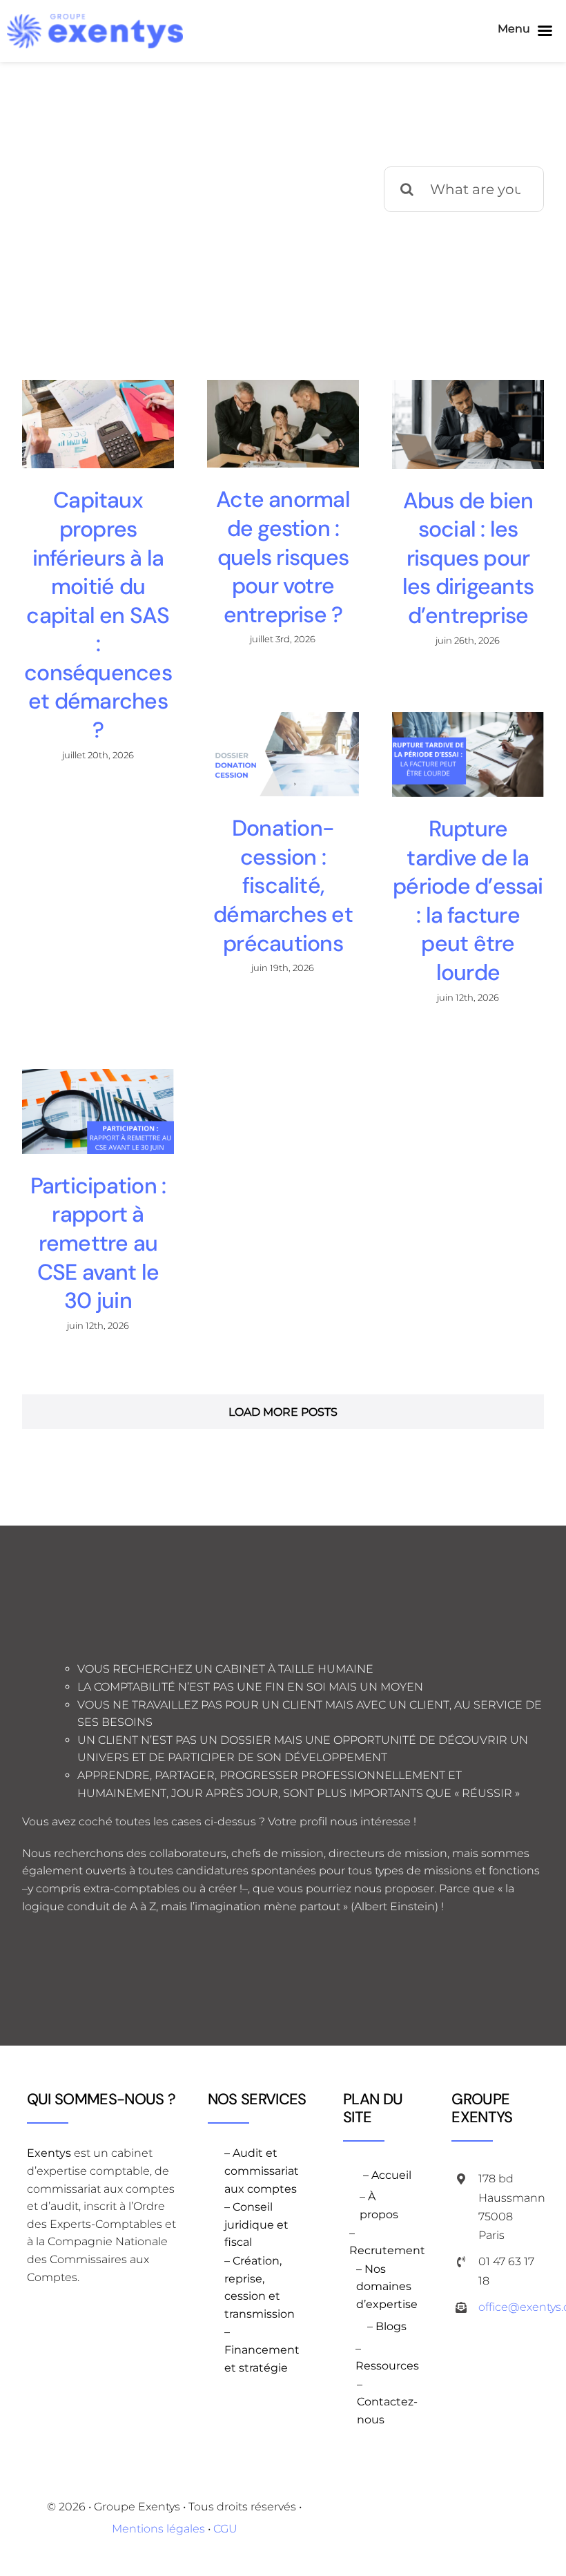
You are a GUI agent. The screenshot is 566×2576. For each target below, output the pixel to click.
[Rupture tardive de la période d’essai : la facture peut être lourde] (468, 754)
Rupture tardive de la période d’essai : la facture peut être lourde (468, 901)
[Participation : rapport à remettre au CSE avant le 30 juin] (98, 1112)
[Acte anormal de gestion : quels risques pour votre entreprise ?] (283, 424)
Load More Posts (283, 1412)
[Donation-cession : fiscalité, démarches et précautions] (283, 754)
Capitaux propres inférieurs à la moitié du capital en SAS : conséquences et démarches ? (98, 615)
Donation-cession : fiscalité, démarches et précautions (283, 885)
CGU (225, 2529)
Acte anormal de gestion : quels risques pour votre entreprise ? (283, 557)
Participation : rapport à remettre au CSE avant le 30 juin (98, 1243)
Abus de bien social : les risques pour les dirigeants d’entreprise (468, 558)
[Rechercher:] (464, 188)
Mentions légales (158, 2529)
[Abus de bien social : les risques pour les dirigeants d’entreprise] (468, 424)
